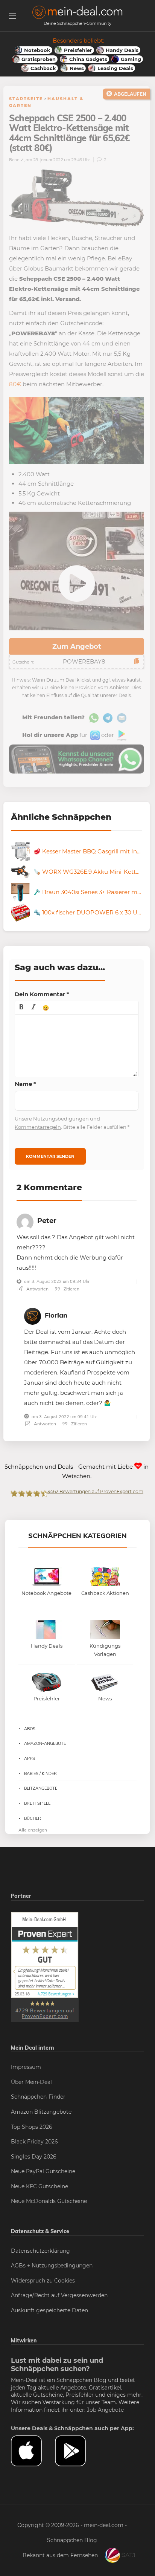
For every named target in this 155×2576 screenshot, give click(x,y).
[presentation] (21, 1007)
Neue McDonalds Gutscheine (49, 2201)
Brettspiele (37, 1803)
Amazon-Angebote (45, 1743)
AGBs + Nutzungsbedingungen (52, 2266)
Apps (30, 1758)
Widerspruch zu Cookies (43, 2281)
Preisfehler (80, 2395)
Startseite (26, 99)
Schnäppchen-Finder (38, 2097)
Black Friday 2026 (34, 2142)
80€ (15, 384)
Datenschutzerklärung (40, 2251)
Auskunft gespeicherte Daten (49, 2310)
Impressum (26, 2067)
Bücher (33, 1818)
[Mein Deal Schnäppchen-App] (77, 2451)
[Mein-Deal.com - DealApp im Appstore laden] (33, 2451)
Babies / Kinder (40, 1773)
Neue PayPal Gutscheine (43, 2171)
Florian (56, 1315)
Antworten (37, 1289)
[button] (21, 1007)
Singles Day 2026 (34, 2157)
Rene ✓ (16, 160)
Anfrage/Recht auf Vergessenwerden (59, 2295)
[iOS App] (94, 735)
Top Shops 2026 (32, 2127)
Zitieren (71, 1289)
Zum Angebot (77, 647)
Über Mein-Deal (31, 2082)
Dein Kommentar (42, 994)
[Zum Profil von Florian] (33, 1315)
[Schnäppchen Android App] (121, 735)
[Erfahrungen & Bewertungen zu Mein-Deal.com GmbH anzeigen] (45, 1966)
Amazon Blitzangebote (41, 2112)
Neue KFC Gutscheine (40, 2186)
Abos (30, 1729)
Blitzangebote (41, 1788)
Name (25, 1084)
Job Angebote (105, 2410)
